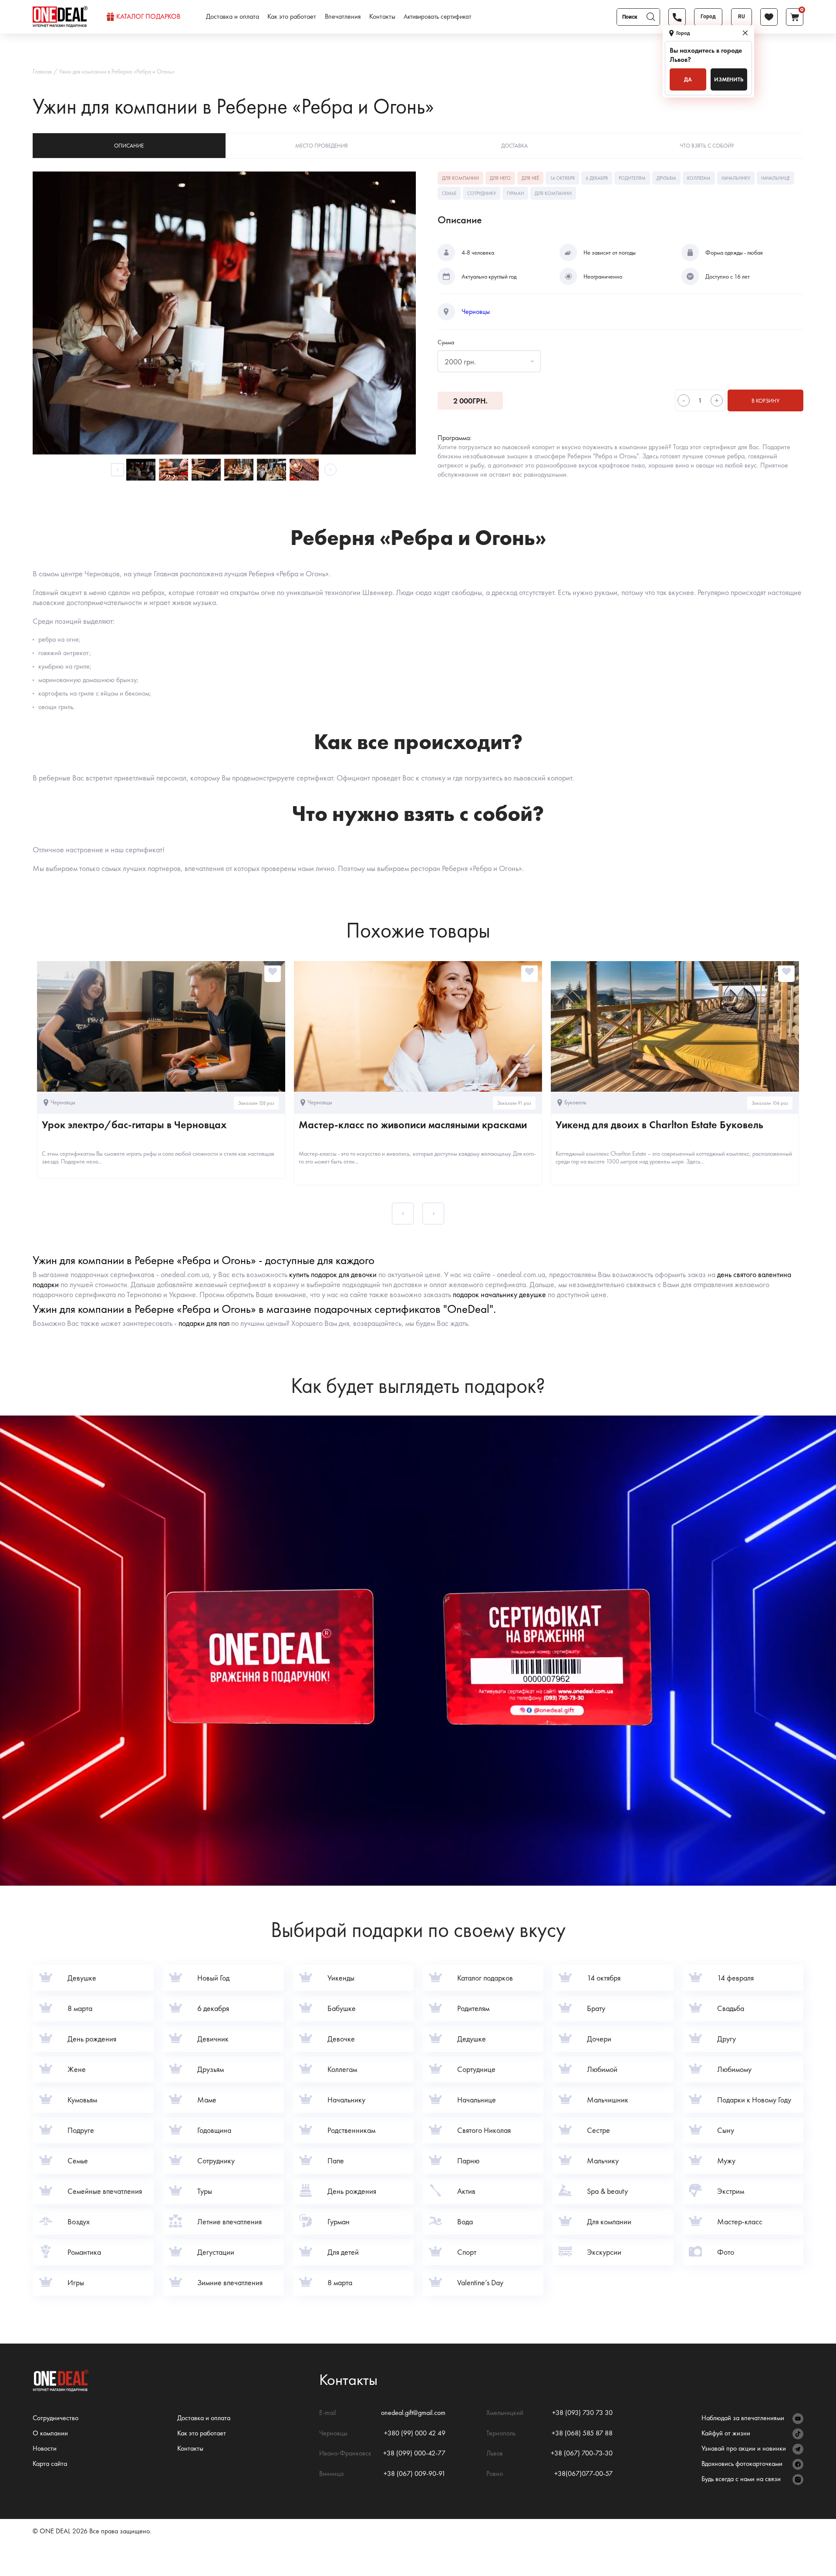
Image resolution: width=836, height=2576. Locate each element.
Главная (42, 71)
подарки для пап (204, 1323)
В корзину (765, 401)
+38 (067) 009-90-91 (415, 2473)
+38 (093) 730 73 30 (582, 2413)
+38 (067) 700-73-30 (582, 2453)
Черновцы (476, 312)
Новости (45, 2448)
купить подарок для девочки (333, 1274)
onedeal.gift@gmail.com (413, 2413)
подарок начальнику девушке (499, 1294)
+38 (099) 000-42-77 (414, 2453)
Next (330, 470)
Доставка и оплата (233, 17)
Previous (118, 470)
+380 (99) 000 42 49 (415, 2433)
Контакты (382, 17)
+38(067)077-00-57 (583, 2473)
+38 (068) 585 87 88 (582, 2433)
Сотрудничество (56, 2418)
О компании (50, 2433)
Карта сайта (50, 2463)
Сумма (446, 342)
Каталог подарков (148, 17)
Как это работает (292, 17)
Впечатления (343, 17)
